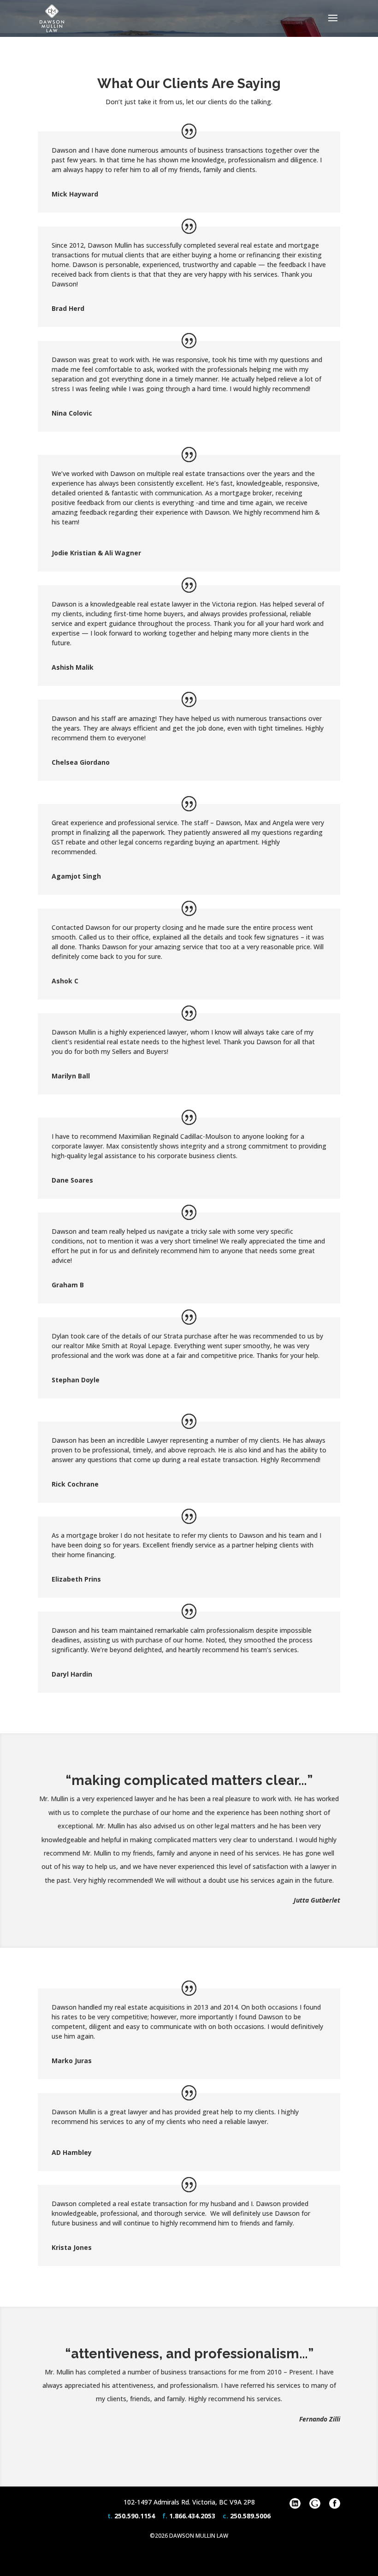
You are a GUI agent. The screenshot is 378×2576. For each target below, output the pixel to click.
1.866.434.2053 (192, 2516)
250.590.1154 (135, 2516)
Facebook (335, 2504)
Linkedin (295, 2504)
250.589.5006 (250, 2516)
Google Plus (315, 2504)
